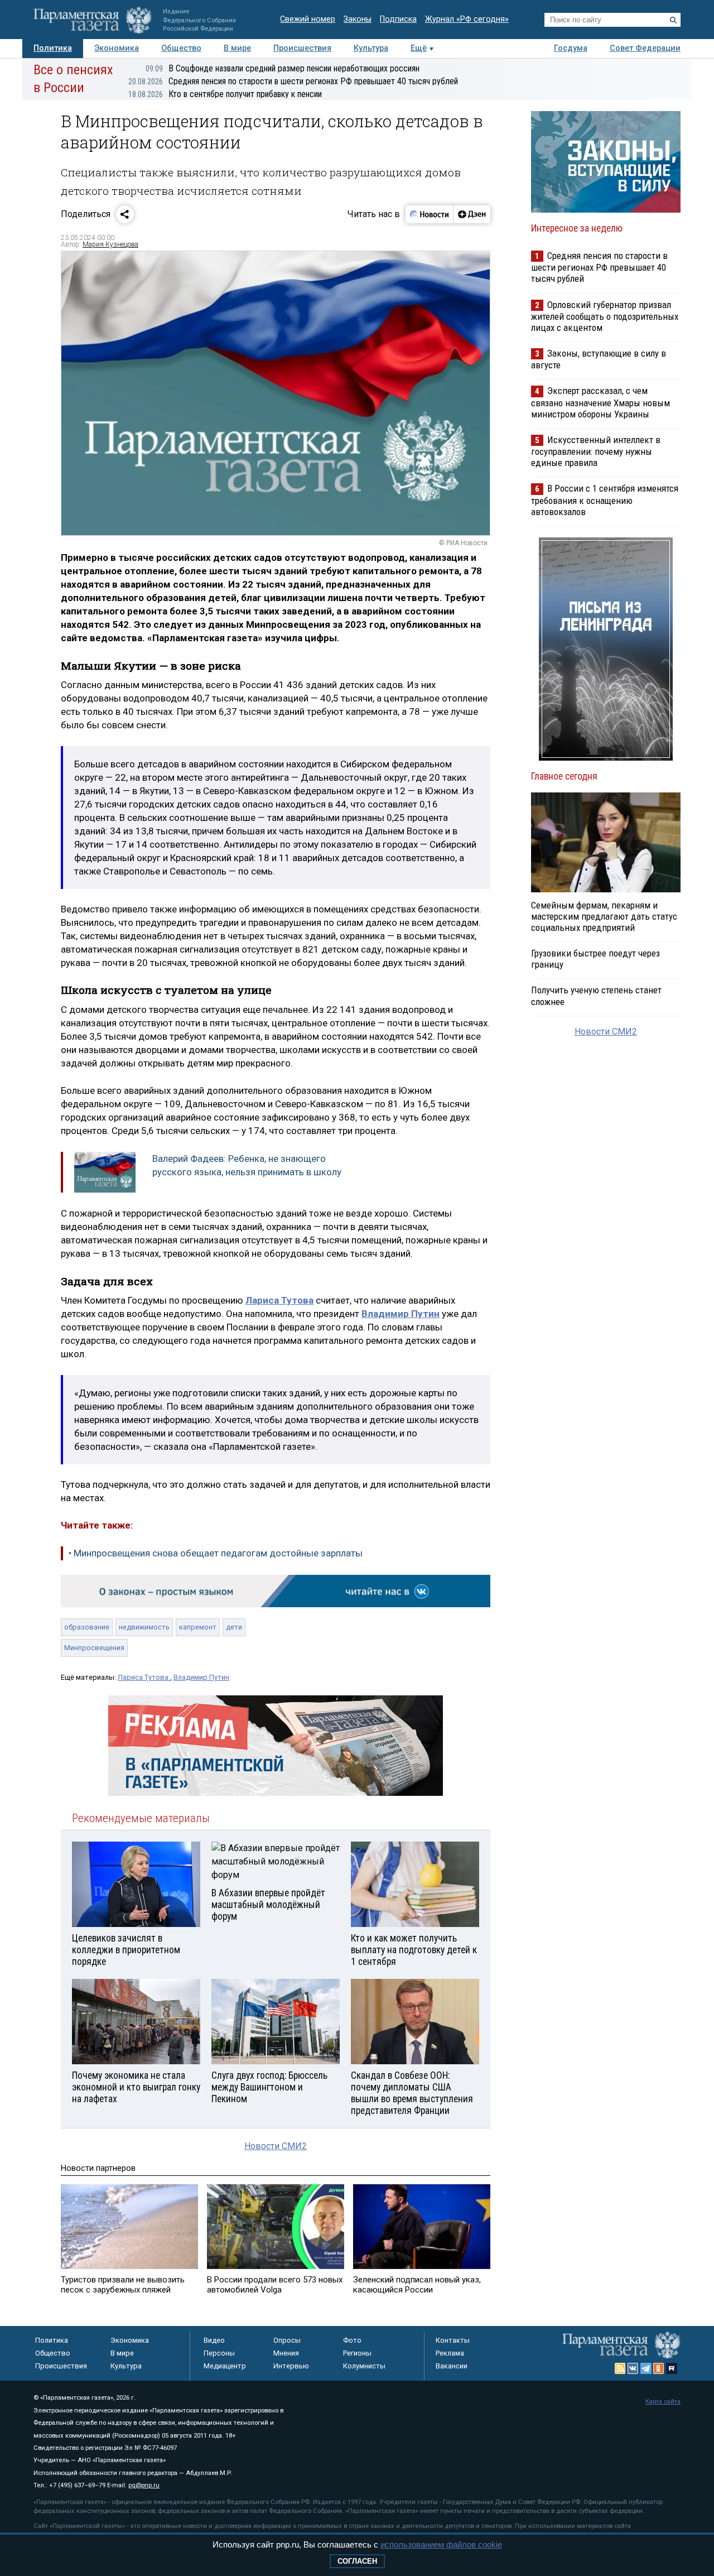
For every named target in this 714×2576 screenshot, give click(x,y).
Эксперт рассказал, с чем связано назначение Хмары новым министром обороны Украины (600, 402)
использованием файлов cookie (441, 2544)
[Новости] (430, 214)
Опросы (287, 2340)
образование (87, 1627)
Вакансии (452, 2366)
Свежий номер (308, 19)
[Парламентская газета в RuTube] (672, 2368)
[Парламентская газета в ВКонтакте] (633, 2368)
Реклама (450, 2353)
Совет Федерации (645, 48)
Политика (53, 48)
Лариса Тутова (144, 1677)
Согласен (357, 2561)
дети (234, 1627)
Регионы (357, 2353)
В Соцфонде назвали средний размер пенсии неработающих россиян (283, 68)
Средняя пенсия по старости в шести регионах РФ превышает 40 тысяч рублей (293, 81)
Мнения (286, 2353)
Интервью (291, 2366)
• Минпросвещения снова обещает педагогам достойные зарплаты (216, 1553)
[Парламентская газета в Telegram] (646, 2368)
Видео (214, 2340)
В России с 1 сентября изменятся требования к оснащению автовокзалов (605, 500)
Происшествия (302, 48)
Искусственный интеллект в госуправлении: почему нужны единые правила (596, 451)
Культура (371, 48)
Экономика (117, 48)
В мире (237, 48)
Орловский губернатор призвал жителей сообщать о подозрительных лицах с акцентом (605, 316)
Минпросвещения (94, 1648)
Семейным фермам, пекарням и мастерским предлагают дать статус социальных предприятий (604, 916)
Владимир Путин (201, 1677)
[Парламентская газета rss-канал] (620, 2368)
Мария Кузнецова (110, 244)
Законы (358, 19)
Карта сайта (663, 2402)
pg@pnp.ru (144, 2485)
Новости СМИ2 (276, 2146)
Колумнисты (364, 2366)
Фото (352, 2340)
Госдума (571, 48)
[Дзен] (472, 214)
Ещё (419, 48)
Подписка (398, 19)
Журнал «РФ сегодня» (467, 19)
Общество (181, 48)
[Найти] (673, 20)
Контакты (453, 2340)
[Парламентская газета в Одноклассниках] (659, 2368)
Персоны (219, 2353)
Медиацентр (225, 2366)
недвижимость (144, 1627)
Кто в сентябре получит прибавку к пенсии (225, 94)
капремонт (198, 1627)
